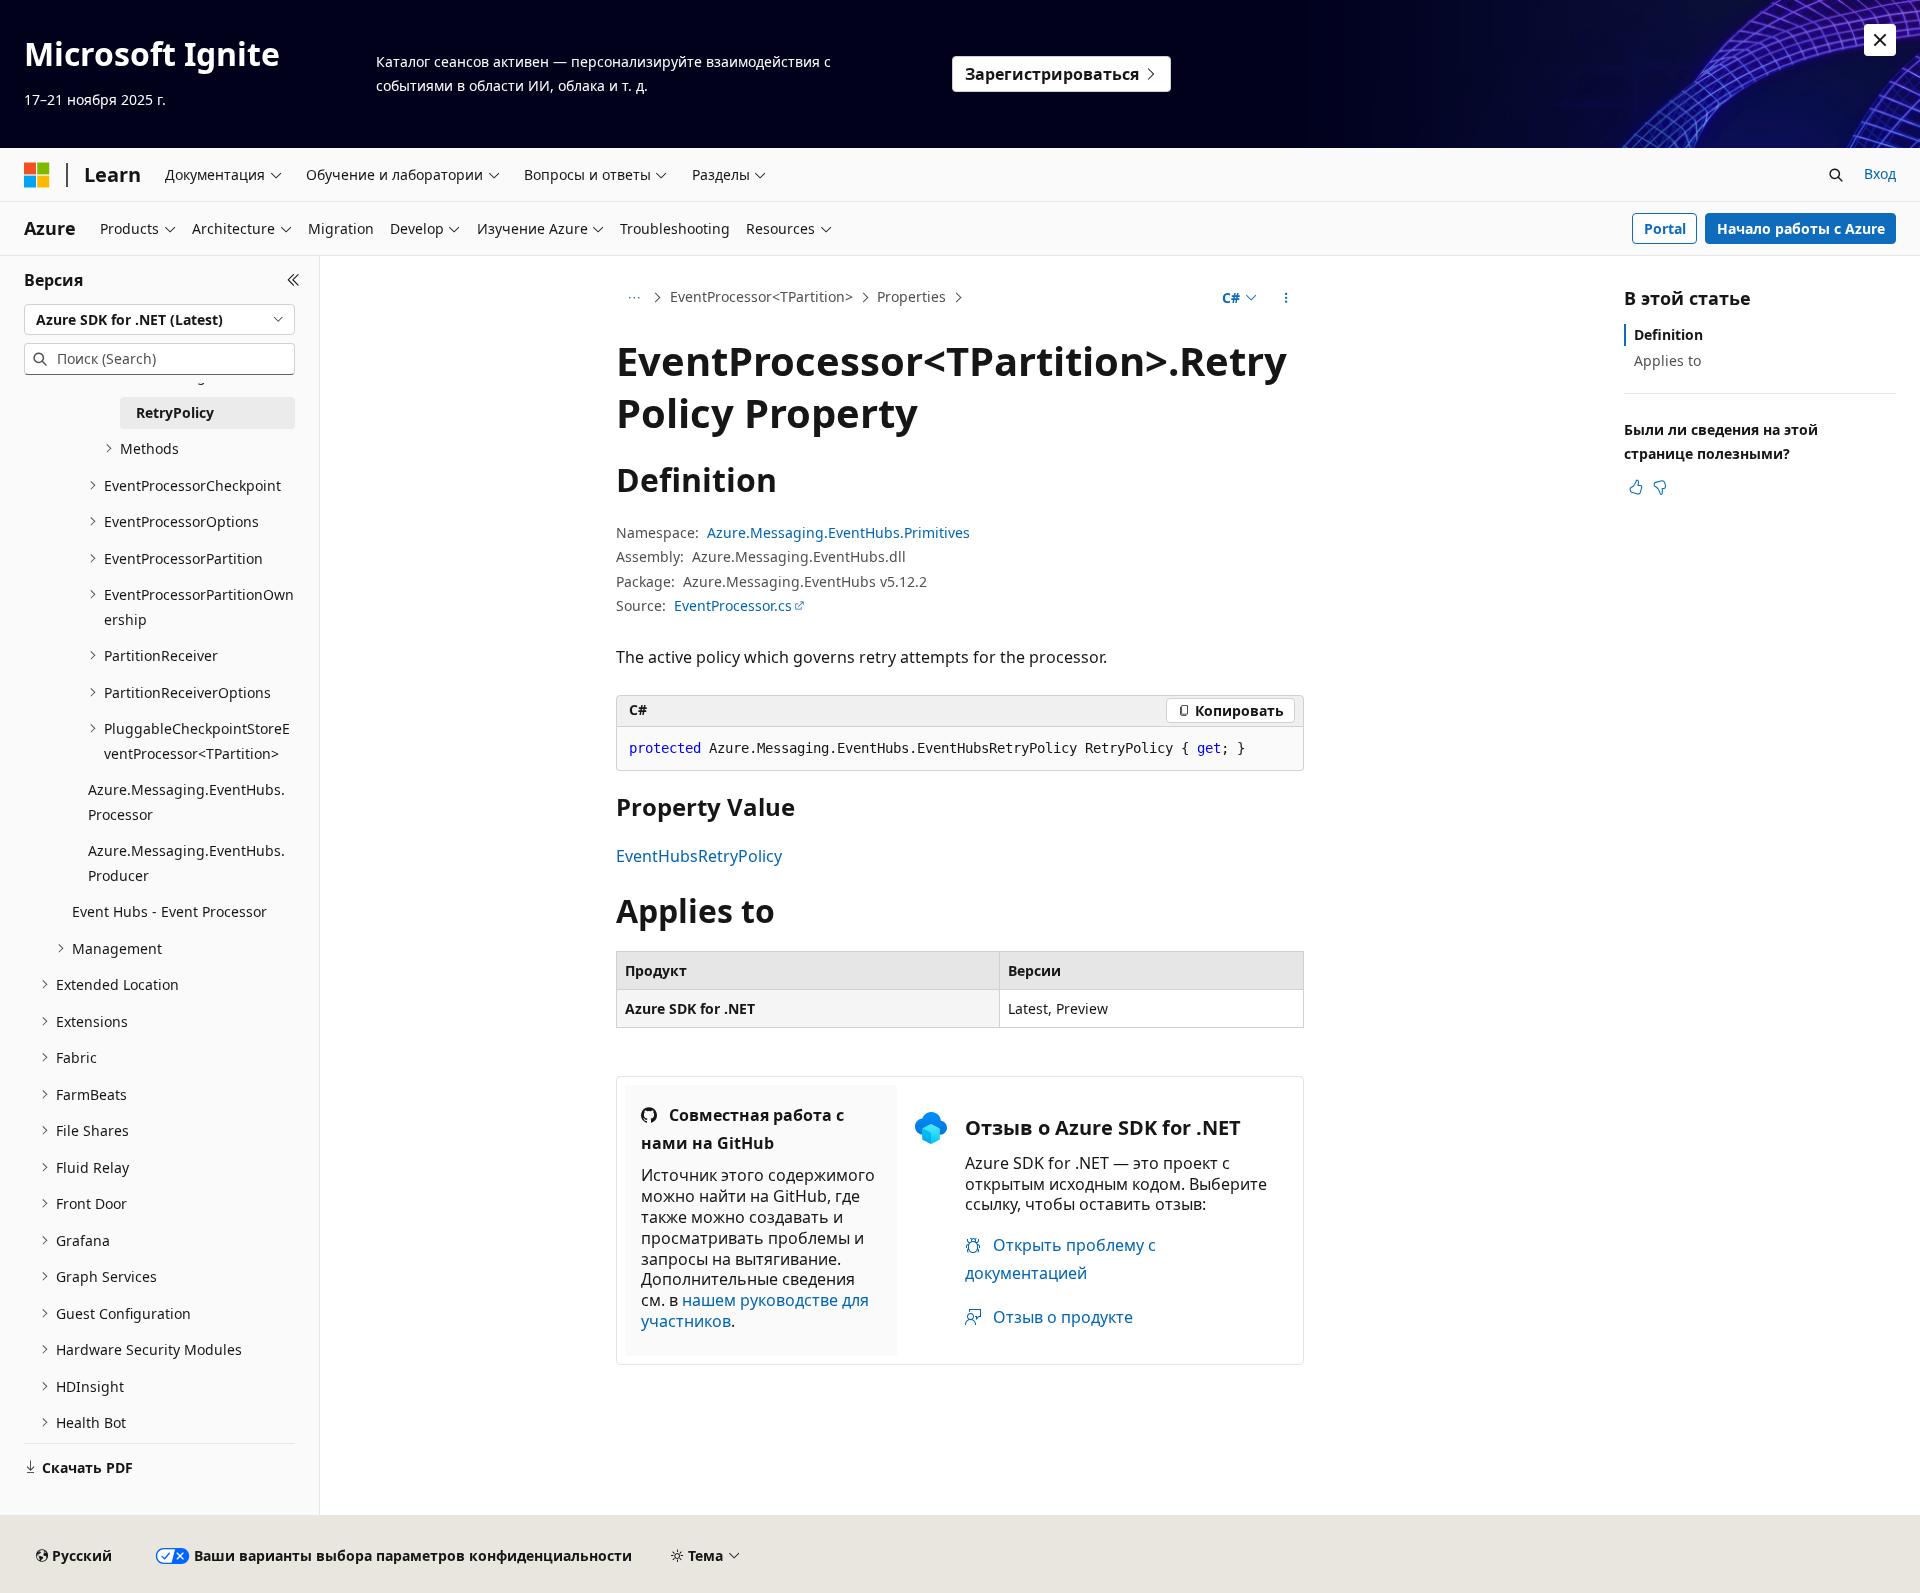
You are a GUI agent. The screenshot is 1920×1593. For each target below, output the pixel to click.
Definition (1668, 334)
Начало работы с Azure (1801, 228)
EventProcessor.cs (733, 605)
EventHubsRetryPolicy (699, 856)
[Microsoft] (37, 175)
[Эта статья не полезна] (1660, 487)
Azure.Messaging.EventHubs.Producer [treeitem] (186, 863)
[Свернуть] (293, 280)
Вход (1880, 173)
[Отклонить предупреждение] (1880, 40)
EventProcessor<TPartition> (761, 296)
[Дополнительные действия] (1286, 298)
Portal (1665, 228)
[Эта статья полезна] (1636, 487)
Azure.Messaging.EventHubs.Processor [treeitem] (186, 802)
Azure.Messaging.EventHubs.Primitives (838, 532)
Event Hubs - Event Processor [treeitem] (169, 911)
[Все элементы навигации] (633, 298)
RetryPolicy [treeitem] (175, 412)
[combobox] (159, 320)
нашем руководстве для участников (755, 1310)
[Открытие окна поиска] (1836, 175)
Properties (911, 296)
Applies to (1667, 360)
